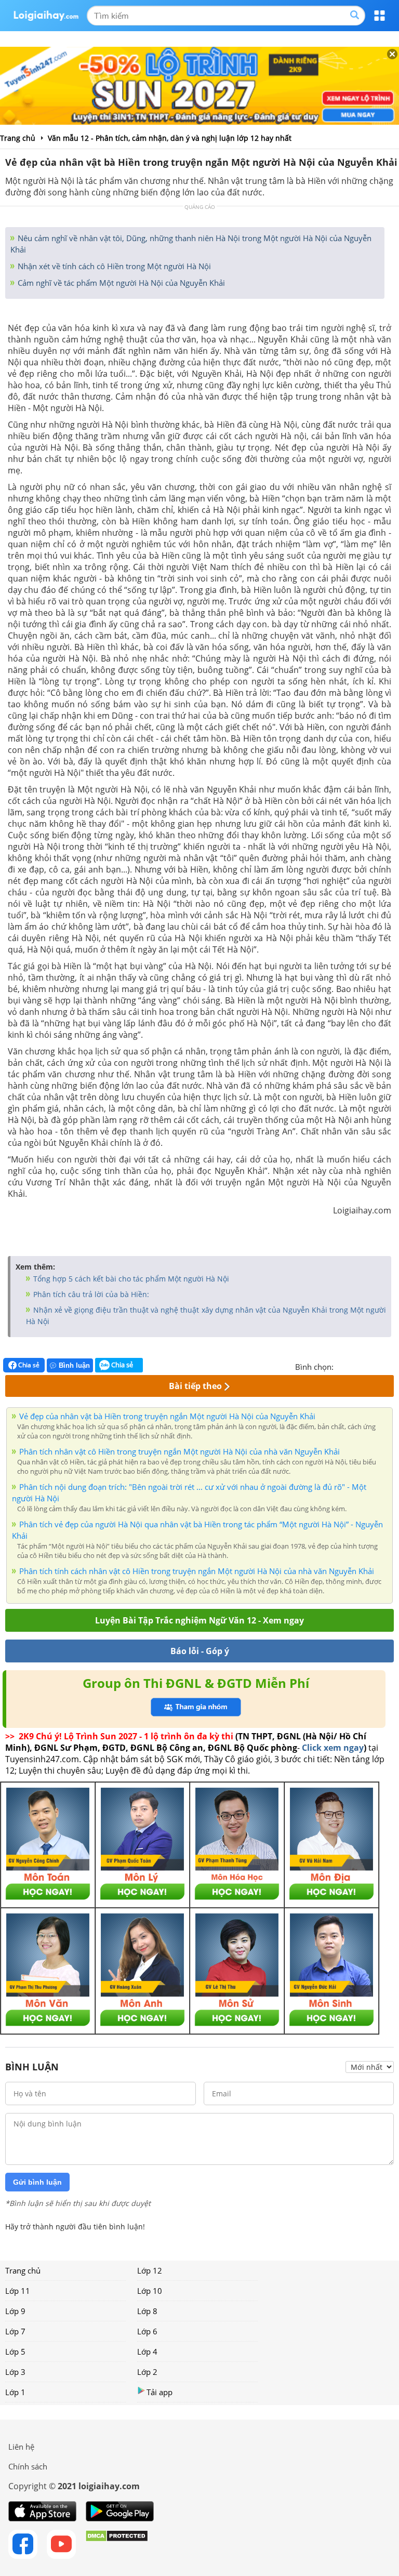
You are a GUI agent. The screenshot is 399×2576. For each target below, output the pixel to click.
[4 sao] (379, 1366)
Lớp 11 (18, 2291)
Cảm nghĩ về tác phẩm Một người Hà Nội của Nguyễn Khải (120, 283)
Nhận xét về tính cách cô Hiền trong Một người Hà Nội (113, 266)
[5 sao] (392, 1366)
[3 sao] (367, 1366)
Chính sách (28, 2466)
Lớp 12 (150, 2270)
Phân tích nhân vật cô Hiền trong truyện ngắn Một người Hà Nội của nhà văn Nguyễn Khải (179, 1451)
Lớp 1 (15, 2392)
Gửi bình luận (37, 2182)
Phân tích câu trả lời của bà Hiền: (90, 1294)
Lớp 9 (15, 2311)
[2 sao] (354, 1366)
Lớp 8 (147, 2311)
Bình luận (74, 1365)
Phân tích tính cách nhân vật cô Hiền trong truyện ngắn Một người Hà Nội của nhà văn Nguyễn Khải (197, 1571)
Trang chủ (23, 2270)
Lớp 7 (15, 2331)
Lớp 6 (147, 2331)
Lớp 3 (15, 2372)
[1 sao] (342, 1366)
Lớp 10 (150, 2291)
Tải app (159, 2392)
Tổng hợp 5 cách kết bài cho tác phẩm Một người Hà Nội (130, 1279)
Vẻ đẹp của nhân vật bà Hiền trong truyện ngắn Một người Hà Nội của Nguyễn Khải (167, 1416)
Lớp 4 (147, 2352)
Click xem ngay (333, 1748)
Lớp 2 (147, 2372)
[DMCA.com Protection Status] (117, 2544)
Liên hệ (21, 2447)
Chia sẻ (28, 1365)
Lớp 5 (15, 2352)
